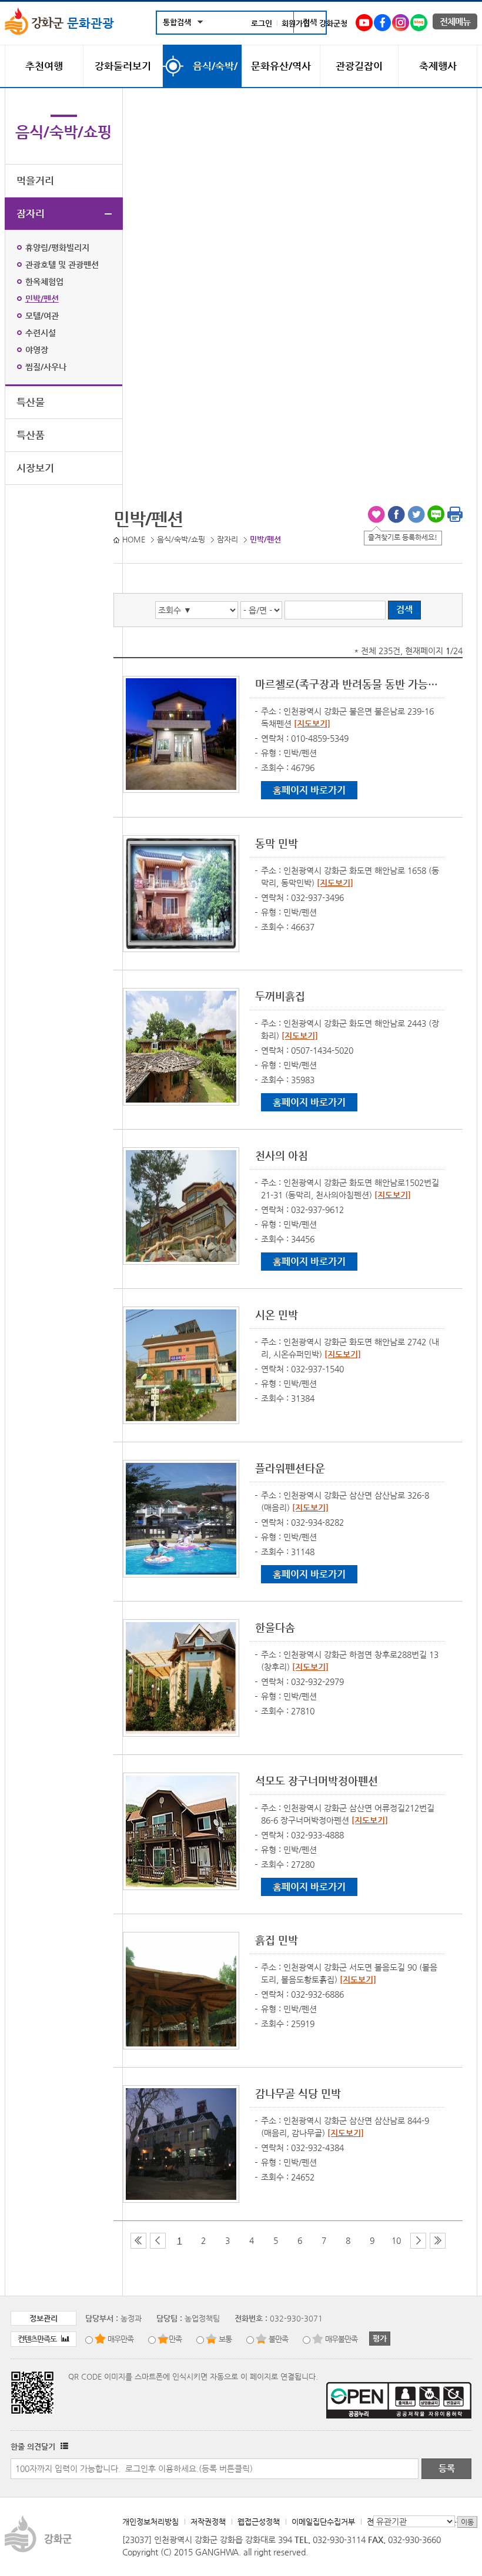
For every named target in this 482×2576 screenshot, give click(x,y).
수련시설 (41, 333)
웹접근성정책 (259, 2522)
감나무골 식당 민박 (298, 2093)
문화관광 (89, 23)
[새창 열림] (63, 2446)
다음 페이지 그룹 (418, 2241)
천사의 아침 (282, 1155)
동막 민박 (277, 843)
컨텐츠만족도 (38, 2339)
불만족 (278, 2339)
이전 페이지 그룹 (158, 2241)
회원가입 (296, 23)
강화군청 (333, 23)
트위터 (416, 514)
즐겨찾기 (376, 514)
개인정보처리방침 (150, 2522)
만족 (175, 2339)
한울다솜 (275, 1627)
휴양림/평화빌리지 (57, 247)
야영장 (37, 350)
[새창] (364, 20)
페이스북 (396, 514)
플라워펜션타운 (290, 1468)
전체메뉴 (455, 21)
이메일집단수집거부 (323, 2522)
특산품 (31, 435)
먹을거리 (35, 180)
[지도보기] (312, 723)
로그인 (262, 23)
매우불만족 (341, 2339)
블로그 (436, 514)
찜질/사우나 (46, 367)
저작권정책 (208, 2522)
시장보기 (35, 468)
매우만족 (120, 2339)
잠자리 (31, 213)
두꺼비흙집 (280, 996)
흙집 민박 (277, 1940)
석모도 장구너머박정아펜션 (317, 1781)
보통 (225, 2339)
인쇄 (455, 514)
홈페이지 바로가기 (309, 790)
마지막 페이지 (438, 2241)
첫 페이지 (138, 2241)
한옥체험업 (44, 282)
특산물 (31, 402)
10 (396, 2240)
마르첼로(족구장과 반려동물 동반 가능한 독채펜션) (347, 684)
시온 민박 (277, 1314)
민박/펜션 (42, 299)
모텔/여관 (42, 316)
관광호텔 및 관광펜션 (62, 264)
